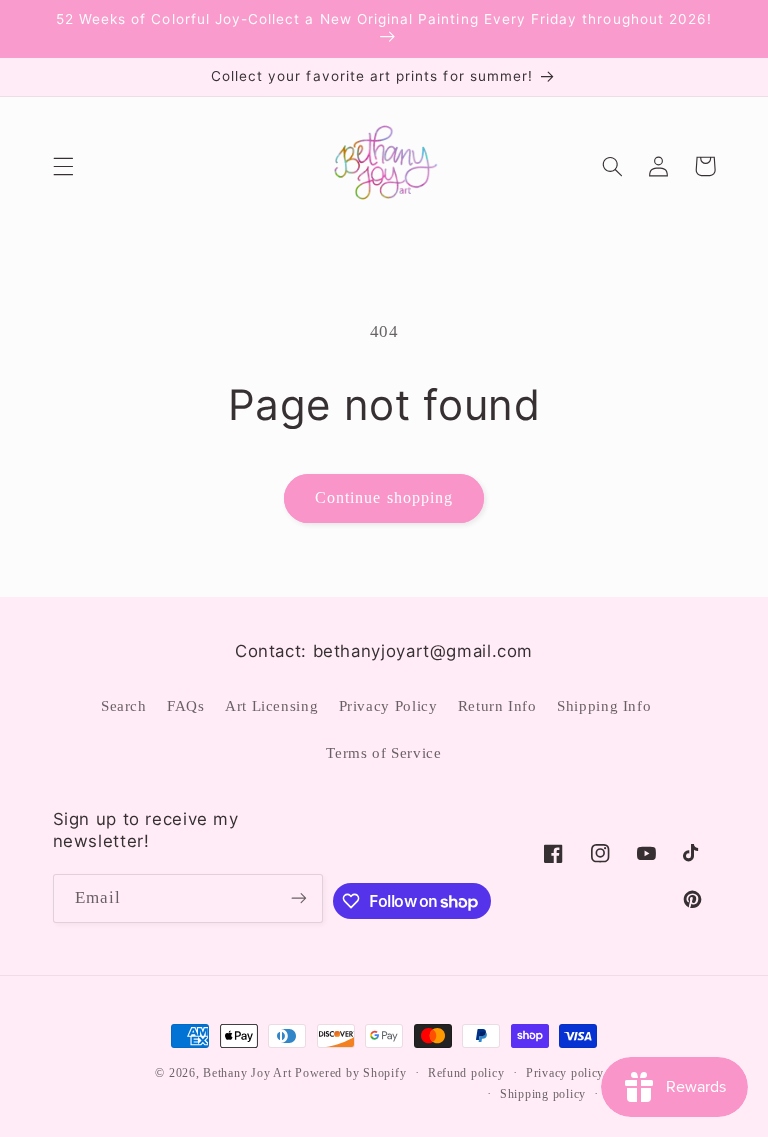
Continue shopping (384, 497)
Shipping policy (543, 1094)
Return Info (497, 706)
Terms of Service (383, 753)
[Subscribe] (299, 898)
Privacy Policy (388, 706)
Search (124, 706)
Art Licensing (271, 706)
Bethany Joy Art (247, 1073)
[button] (63, 166)
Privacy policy (565, 1073)
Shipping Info (604, 706)
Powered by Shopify (350, 1073)
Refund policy (466, 1073)
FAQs (186, 706)
